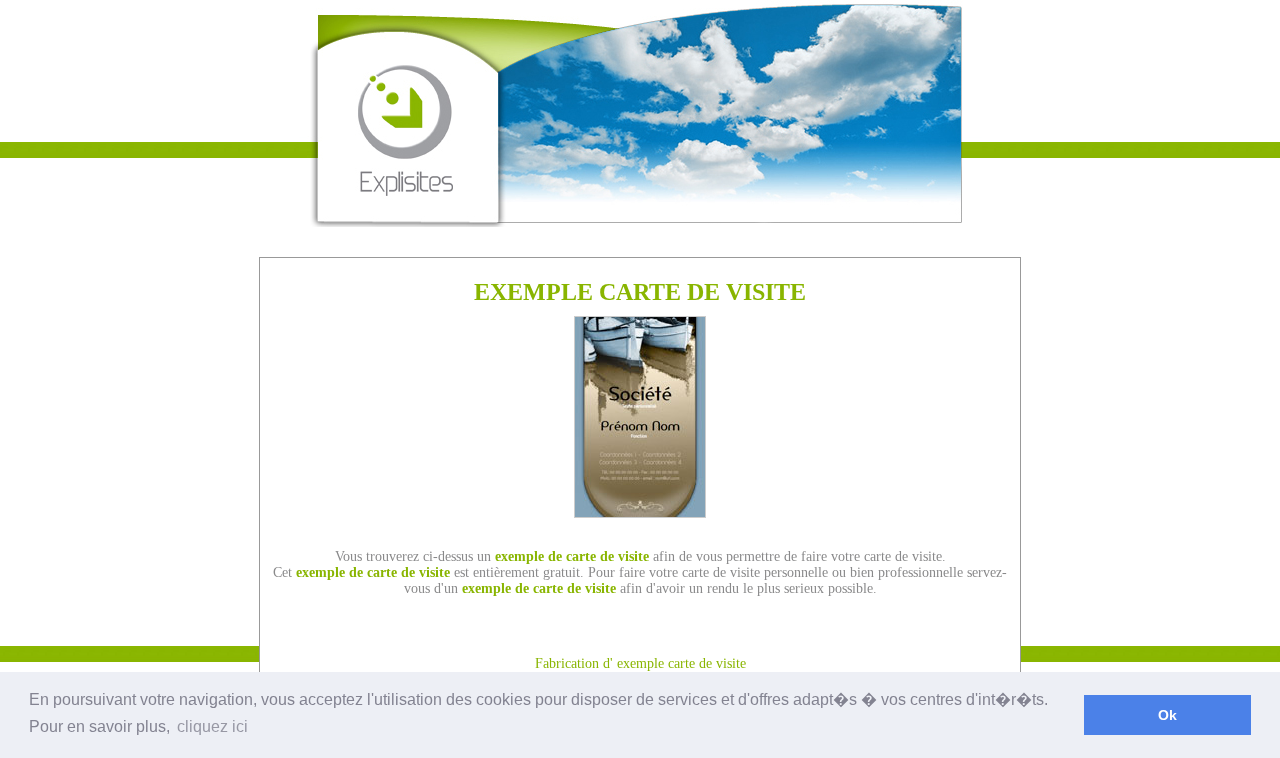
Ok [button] (1167, 715)
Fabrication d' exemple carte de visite (640, 663)
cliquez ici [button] (212, 726)
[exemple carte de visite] (640, 512)
